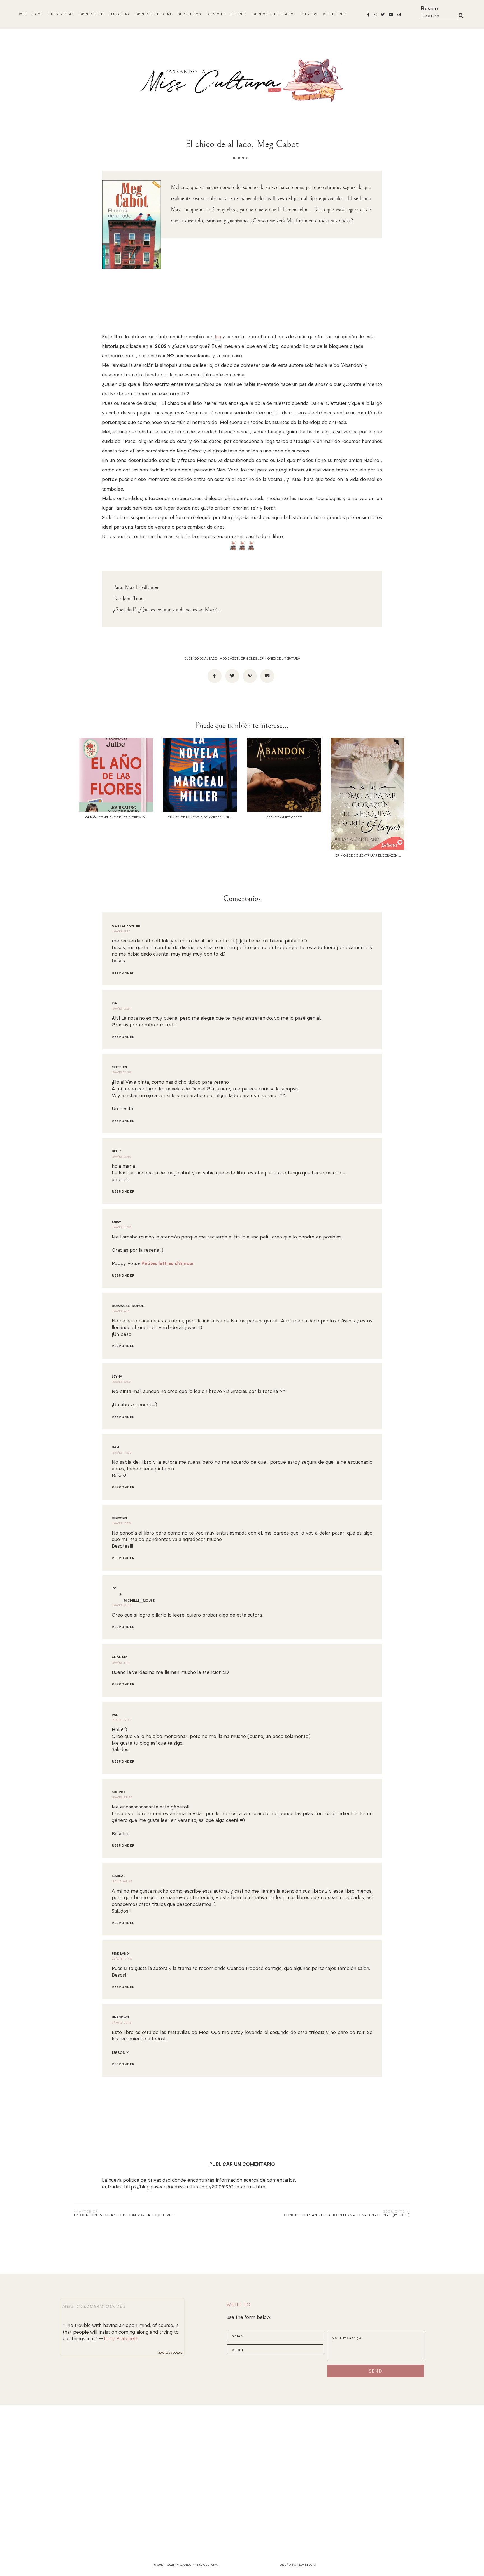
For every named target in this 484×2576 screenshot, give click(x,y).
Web (23, 14)
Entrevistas (61, 14)
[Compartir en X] (232, 676)
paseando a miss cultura (197, 2565)
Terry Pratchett (120, 2338)
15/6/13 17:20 (122, 1453)
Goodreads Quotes (170, 2353)
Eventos (309, 14)
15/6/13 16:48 (122, 1382)
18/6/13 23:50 (122, 1797)
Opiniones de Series (227, 14)
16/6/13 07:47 (122, 1720)
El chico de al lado (201, 659)
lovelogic (308, 2565)
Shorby (119, 1792)
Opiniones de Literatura (105, 14)
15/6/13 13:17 (121, 931)
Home (38, 14)
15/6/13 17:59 (122, 1523)
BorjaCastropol (128, 1306)
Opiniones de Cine (154, 14)
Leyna (117, 1377)
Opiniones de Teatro (274, 14)
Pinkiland (120, 1954)
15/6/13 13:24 (122, 1009)
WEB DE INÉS (335, 14)
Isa (218, 337)
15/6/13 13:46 (121, 1157)
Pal (115, 1715)
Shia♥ (116, 1222)
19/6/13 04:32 (122, 1881)
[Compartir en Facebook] (215, 676)
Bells (117, 1151)
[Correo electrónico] (267, 676)
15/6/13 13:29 (122, 1072)
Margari (119, 1518)
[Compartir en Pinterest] (250, 676)
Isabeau (119, 1876)
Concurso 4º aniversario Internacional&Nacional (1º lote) (347, 2215)
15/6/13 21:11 (121, 1663)
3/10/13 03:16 (122, 2023)
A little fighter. (126, 926)
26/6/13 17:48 (122, 1959)
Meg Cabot (229, 659)
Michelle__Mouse (139, 1601)
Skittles (119, 1067)
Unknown (120, 2017)
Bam (115, 1447)
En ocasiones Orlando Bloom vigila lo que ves (124, 2215)
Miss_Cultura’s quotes (94, 2306)
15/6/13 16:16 (121, 1311)
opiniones (249, 659)
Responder (123, 973)
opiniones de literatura (280, 659)
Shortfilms (189, 14)
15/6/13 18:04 (122, 1605)
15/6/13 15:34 (122, 1227)
